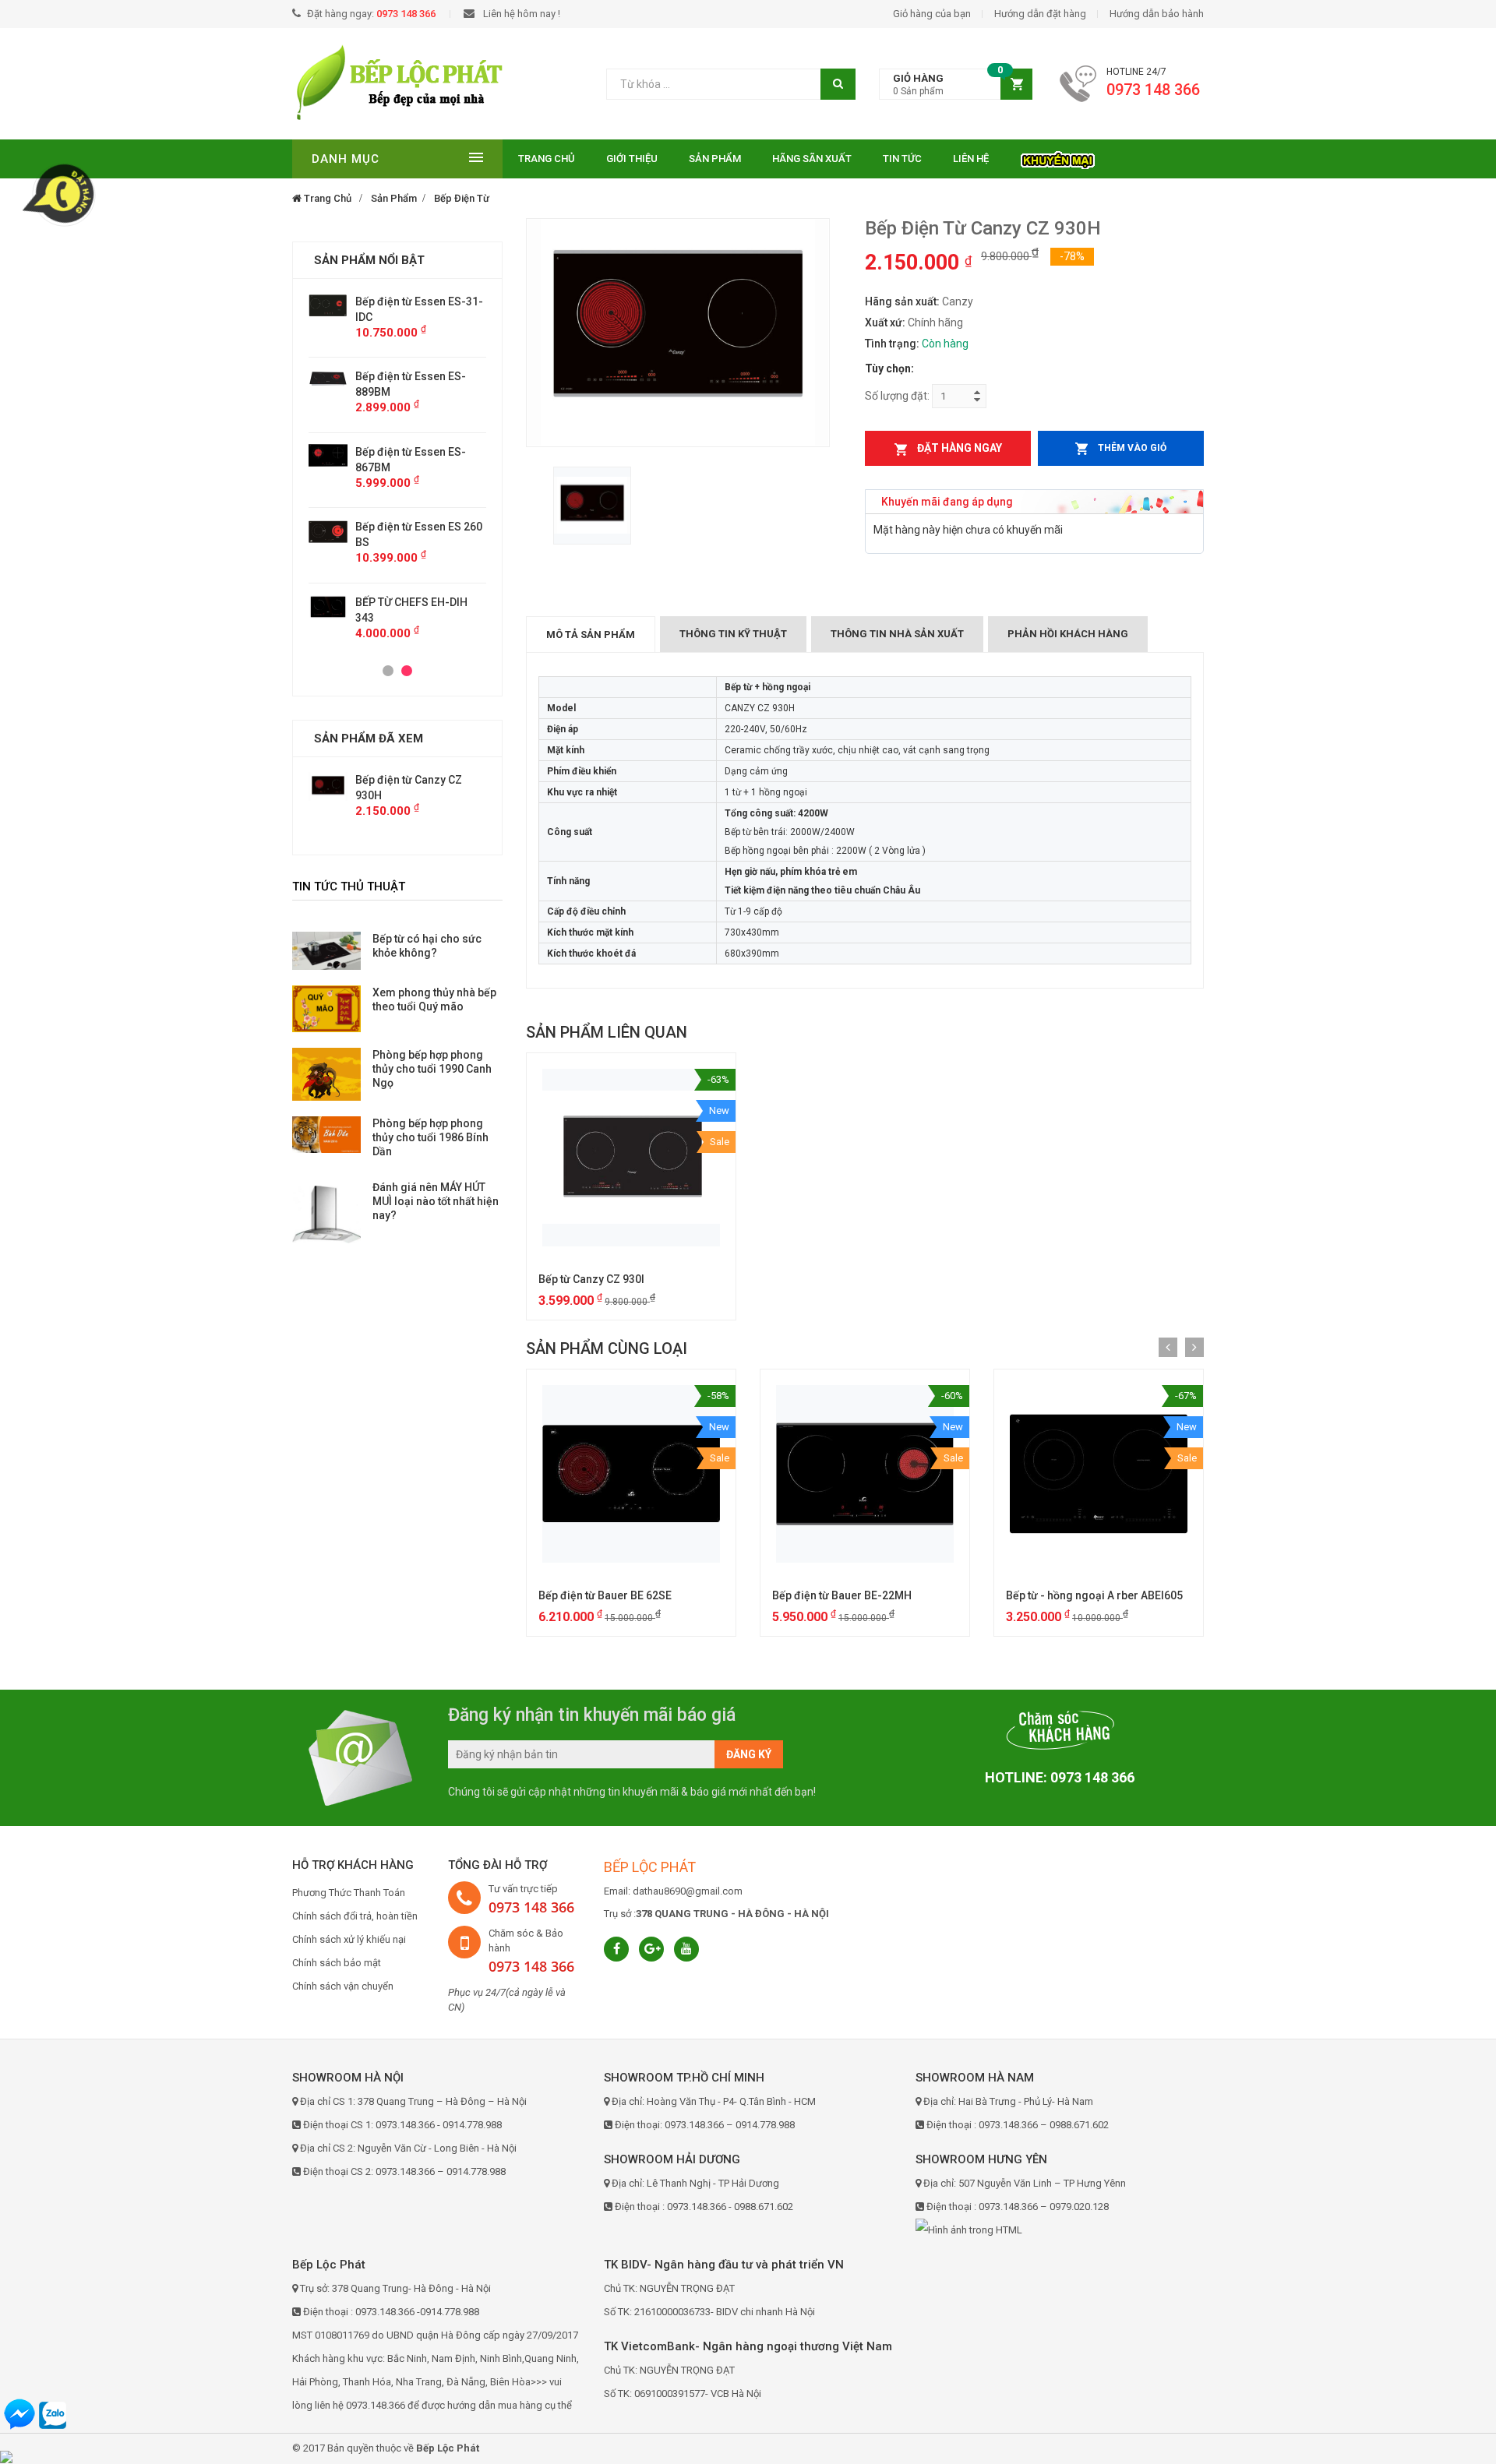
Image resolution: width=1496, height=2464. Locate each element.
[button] (956, 85)
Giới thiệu (632, 159)
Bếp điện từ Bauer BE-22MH (842, 1595)
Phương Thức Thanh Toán (349, 1893)
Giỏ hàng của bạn (932, 14)
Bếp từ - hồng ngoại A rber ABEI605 (1094, 1595)
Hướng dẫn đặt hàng (1040, 14)
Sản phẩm (715, 159)
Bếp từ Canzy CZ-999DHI (464, 527)
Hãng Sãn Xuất (812, 159)
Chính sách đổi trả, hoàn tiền (355, 1916)
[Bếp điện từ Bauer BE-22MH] (865, 1474)
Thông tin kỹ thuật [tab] (733, 634)
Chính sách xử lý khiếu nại (349, 1939)
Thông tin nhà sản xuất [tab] (897, 634)
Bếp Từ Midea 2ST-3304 (462, 587)
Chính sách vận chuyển (343, 1986)
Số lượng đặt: (897, 396)
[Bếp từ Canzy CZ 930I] (631, 1158)
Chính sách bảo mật (337, 1963)
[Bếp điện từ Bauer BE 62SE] (631, 1474)
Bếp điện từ (462, 198)
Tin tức (902, 159)
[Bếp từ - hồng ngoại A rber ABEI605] (1099, 1474)
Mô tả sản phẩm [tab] (591, 635)
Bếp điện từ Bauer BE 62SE (605, 1595)
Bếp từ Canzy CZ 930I (591, 1279)
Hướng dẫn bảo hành (1157, 14)
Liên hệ (971, 159)
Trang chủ (547, 159)
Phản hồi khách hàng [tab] (1068, 634)
